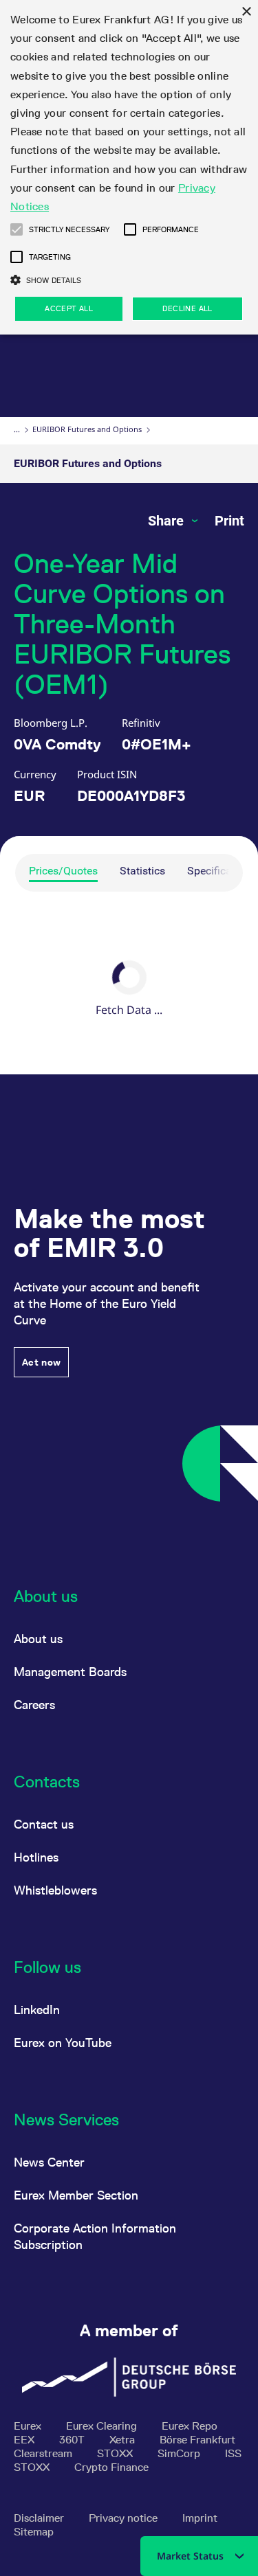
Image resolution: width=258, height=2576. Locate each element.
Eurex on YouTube (63, 2043)
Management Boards (70, 1672)
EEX (25, 2440)
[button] (17, 229)
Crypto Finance (111, 2467)
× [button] (246, 12)
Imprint (200, 2518)
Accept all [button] (69, 308)
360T (73, 2440)
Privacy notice (125, 2518)
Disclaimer (40, 2518)
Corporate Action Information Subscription (95, 2236)
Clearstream (44, 2453)
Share (168, 521)
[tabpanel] (129, 991)
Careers (34, 1705)
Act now (41, 1362)
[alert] (129, 167)
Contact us (44, 1824)
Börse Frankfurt (197, 2440)
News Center (49, 2162)
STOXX (116, 2453)
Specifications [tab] (222, 871)
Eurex (29, 2426)
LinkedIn (37, 2010)
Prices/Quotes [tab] (63, 871)
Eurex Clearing (103, 2426)
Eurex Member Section (76, 2195)
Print (229, 521)
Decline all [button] (187, 308)
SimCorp (180, 2453)
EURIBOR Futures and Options (87, 429)
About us (38, 1639)
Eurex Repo (190, 2426)
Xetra (123, 2440)
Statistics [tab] (142, 871)
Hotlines (36, 1857)
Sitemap (34, 2532)
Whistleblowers (55, 1890)
